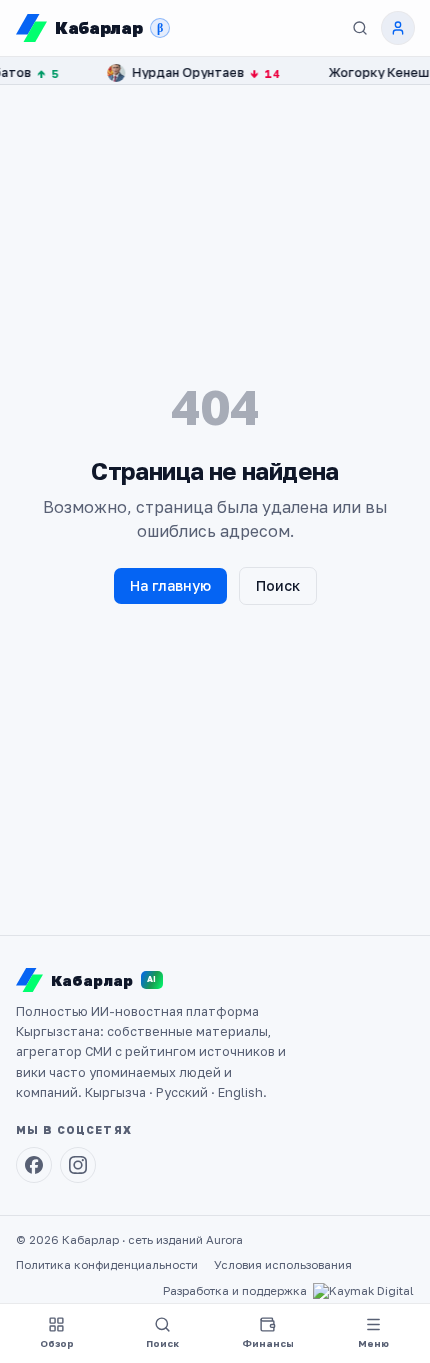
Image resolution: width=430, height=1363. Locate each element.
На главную (170, 585)
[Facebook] (34, 1165)
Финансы (268, 1343)
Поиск (278, 585)
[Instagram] (78, 1165)
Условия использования (283, 1265)
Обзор (57, 1343)
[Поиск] (360, 28)
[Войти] (398, 28)
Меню (373, 1343)
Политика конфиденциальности (107, 1265)
